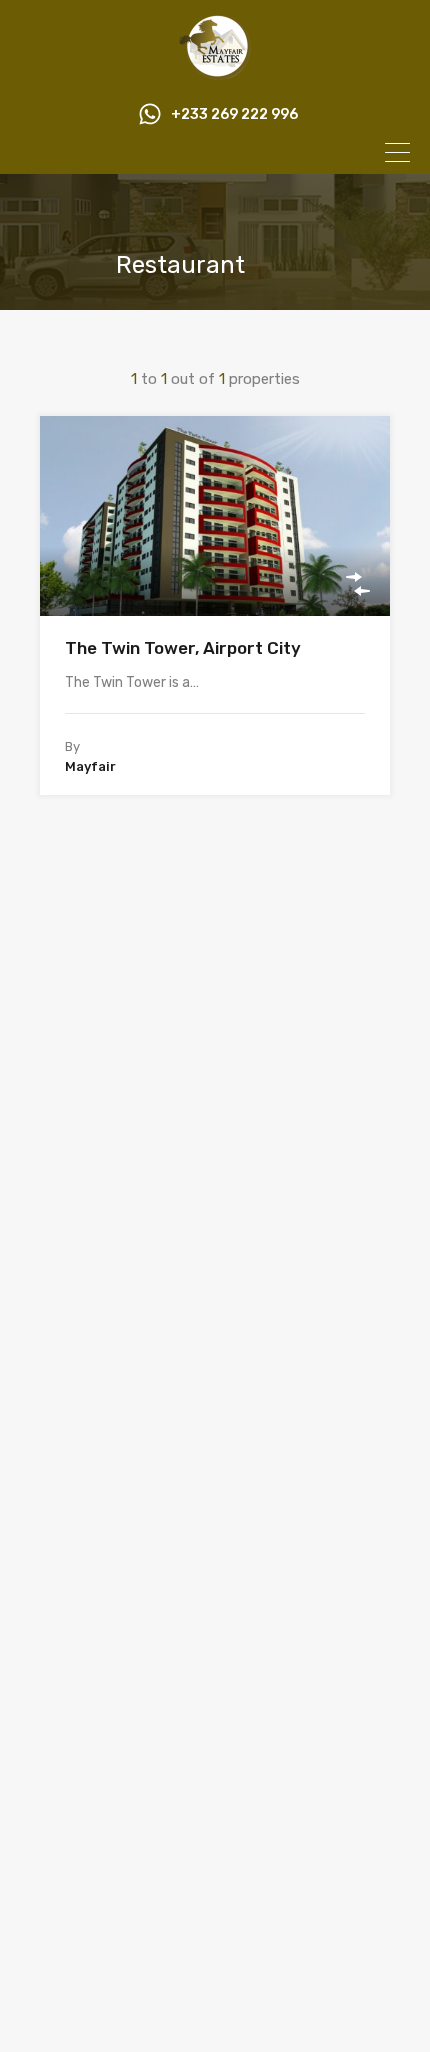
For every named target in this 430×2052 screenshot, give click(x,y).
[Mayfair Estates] (215, 71)
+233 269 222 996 (234, 115)
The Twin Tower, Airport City (183, 648)
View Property (215, 576)
